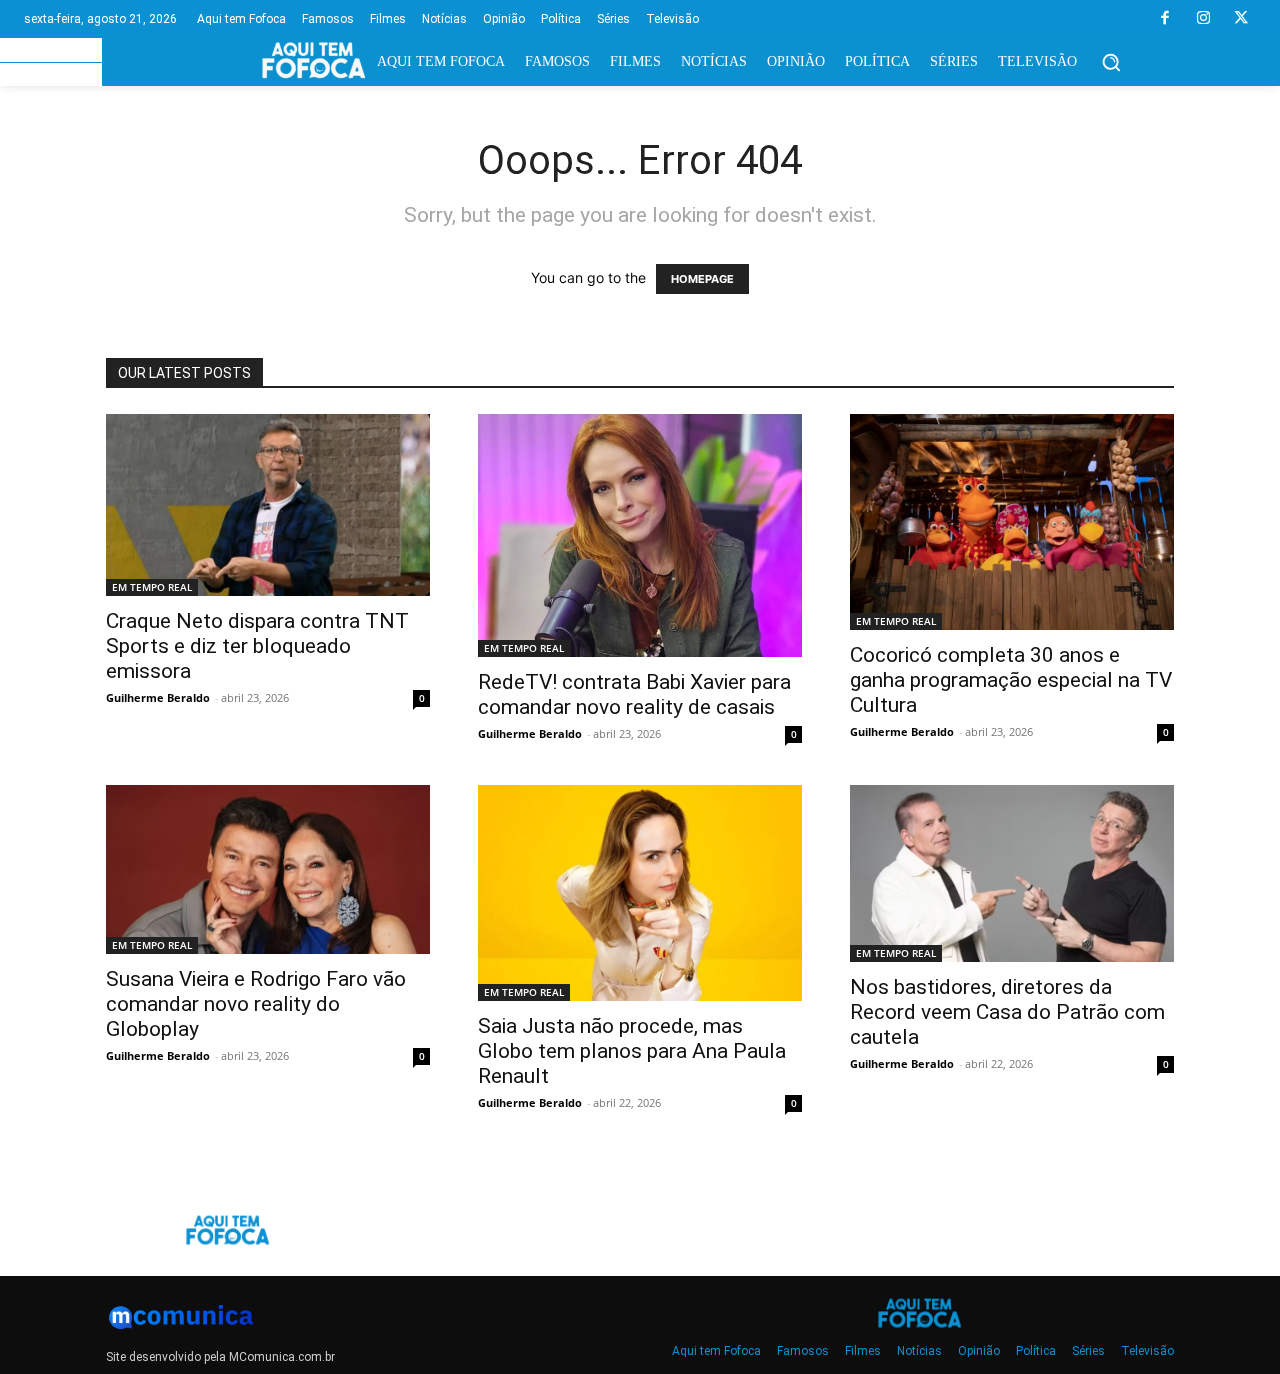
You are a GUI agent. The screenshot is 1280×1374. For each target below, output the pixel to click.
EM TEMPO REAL (152, 587)
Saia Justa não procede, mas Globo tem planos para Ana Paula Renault (632, 1051)
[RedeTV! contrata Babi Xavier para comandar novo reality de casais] (640, 535)
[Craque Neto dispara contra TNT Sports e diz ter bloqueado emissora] (268, 505)
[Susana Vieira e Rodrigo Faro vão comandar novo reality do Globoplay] (268, 869)
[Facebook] (1165, 19)
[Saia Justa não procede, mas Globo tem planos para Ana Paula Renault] (640, 893)
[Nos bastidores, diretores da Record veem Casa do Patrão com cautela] (1012, 873)
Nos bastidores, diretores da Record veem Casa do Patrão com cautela (1007, 1012)
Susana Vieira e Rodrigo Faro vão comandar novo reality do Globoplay (256, 1004)
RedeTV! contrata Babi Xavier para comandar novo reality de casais (634, 694)
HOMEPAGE (702, 279)
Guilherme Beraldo (158, 697)
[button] (1111, 62)
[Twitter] (1241, 19)
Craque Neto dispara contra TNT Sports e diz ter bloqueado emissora (257, 646)
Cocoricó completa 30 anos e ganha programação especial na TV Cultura (1011, 680)
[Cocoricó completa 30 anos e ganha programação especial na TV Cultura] (1012, 522)
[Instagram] (1203, 19)
